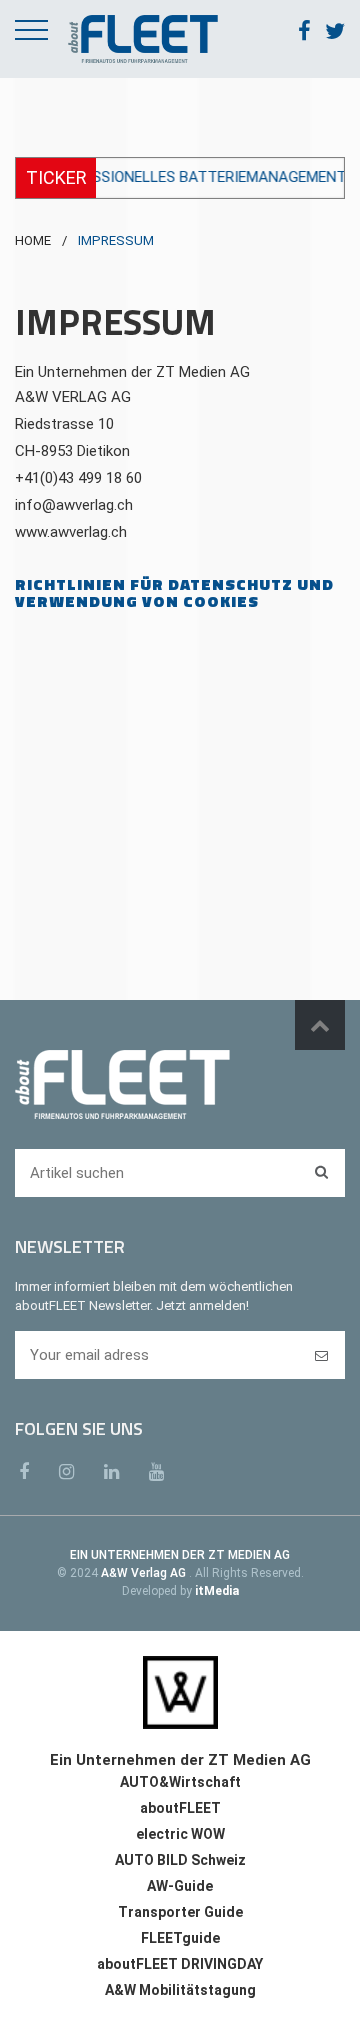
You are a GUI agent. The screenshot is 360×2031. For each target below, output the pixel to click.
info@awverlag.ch (74, 505)
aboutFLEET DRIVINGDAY (180, 1964)
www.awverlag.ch (71, 532)
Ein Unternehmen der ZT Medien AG (132, 372)
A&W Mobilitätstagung (180, 1990)
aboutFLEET (180, 1808)
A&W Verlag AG (145, 1573)
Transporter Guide (180, 1912)
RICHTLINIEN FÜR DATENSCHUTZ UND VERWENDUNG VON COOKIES (174, 593)
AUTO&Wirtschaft (180, 1782)
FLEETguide (180, 1938)
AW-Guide (180, 1886)
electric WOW (180, 1834)
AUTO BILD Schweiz (180, 1860)
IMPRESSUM (116, 240)
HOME (33, 240)
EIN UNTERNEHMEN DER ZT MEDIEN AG (180, 1555)
